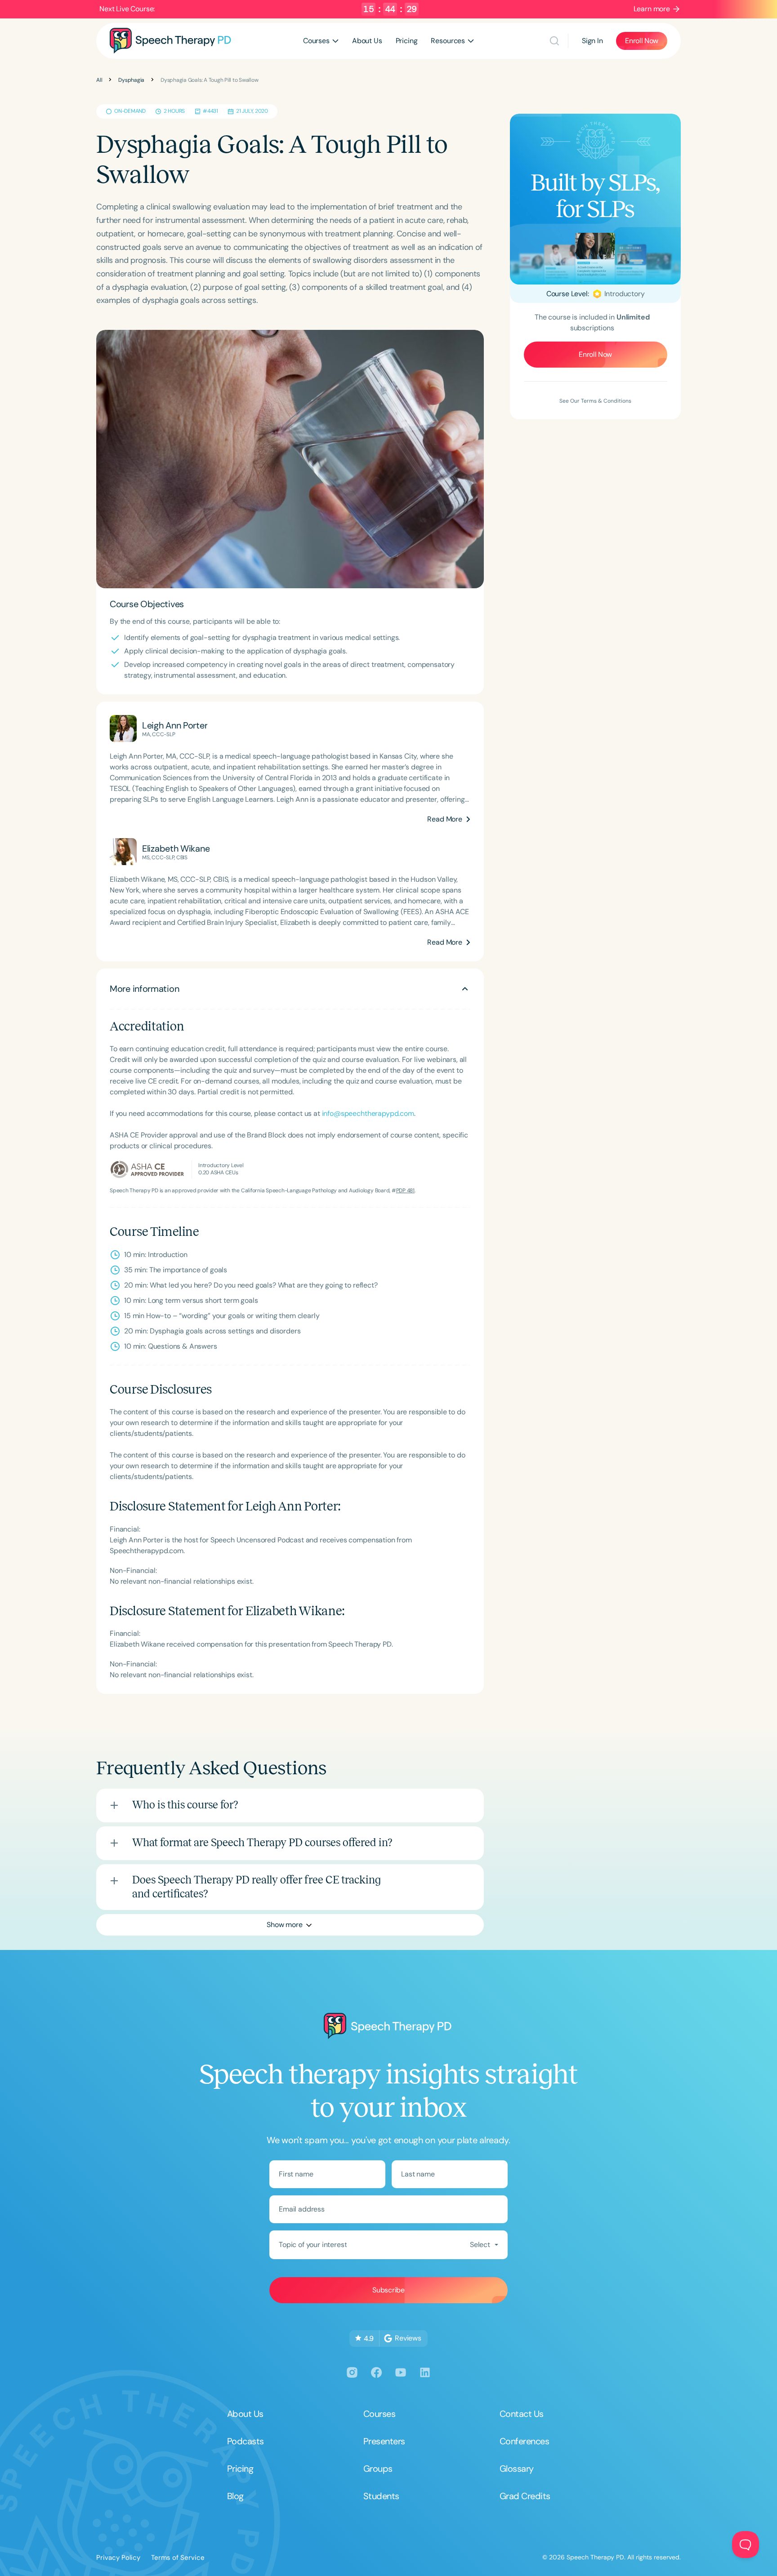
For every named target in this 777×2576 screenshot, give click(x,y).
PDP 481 (405, 1190)
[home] (170, 41)
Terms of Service (178, 2558)
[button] (321, 41)
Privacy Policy (118, 2558)
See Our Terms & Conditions (595, 401)
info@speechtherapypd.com (368, 1113)
